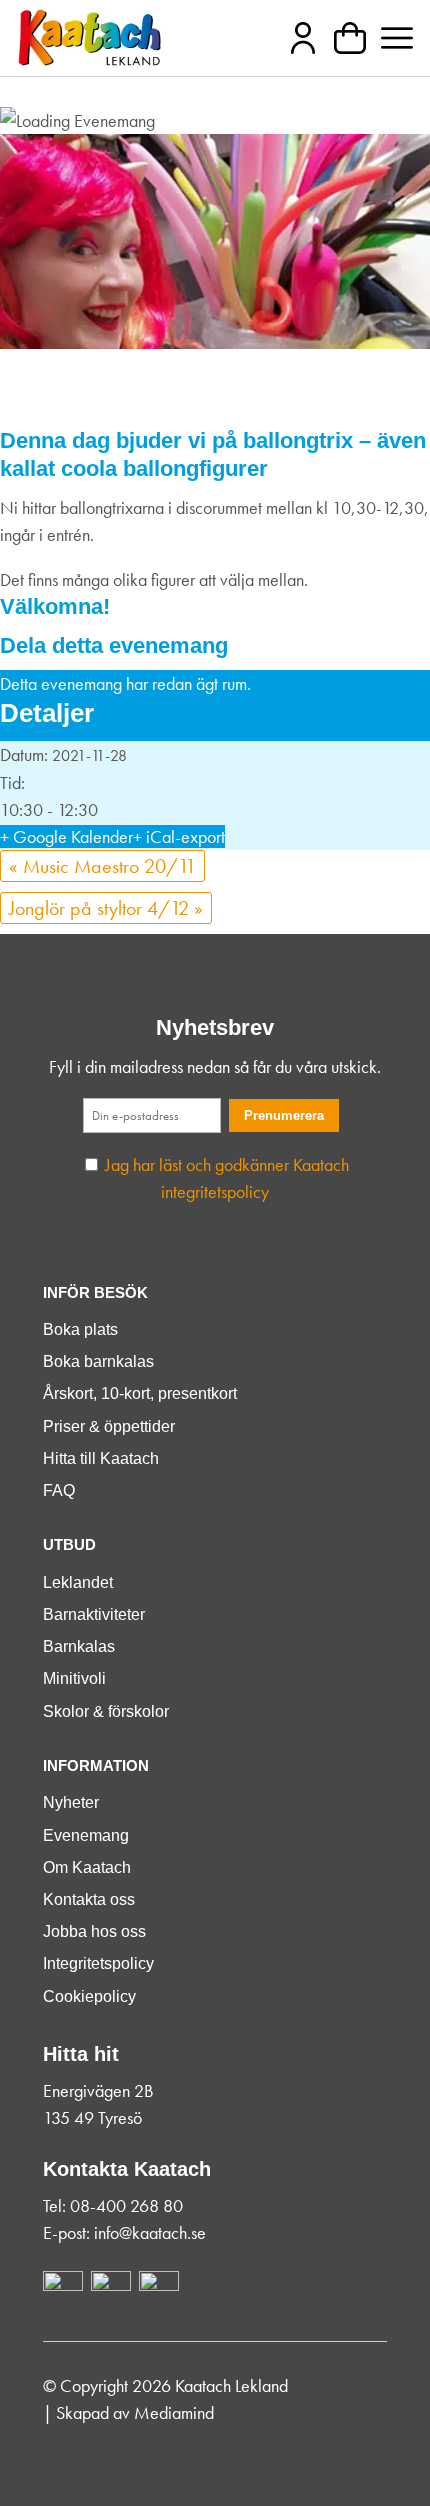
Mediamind (174, 2412)
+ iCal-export (179, 836)
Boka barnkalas (98, 1361)
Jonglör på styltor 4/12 (106, 908)
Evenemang (86, 1835)
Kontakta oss (89, 1899)
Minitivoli (74, 1678)
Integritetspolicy (98, 1963)
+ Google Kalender (66, 836)
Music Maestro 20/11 (102, 866)
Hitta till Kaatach (101, 1458)
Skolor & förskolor (106, 1711)
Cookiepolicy (89, 1996)
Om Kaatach (87, 1867)
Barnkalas (79, 1646)
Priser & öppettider (109, 1426)
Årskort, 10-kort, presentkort (140, 1393)
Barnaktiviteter (94, 1614)
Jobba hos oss (94, 1931)
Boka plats (80, 1329)
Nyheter (71, 1802)
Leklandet (78, 1582)
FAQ (59, 1490)
